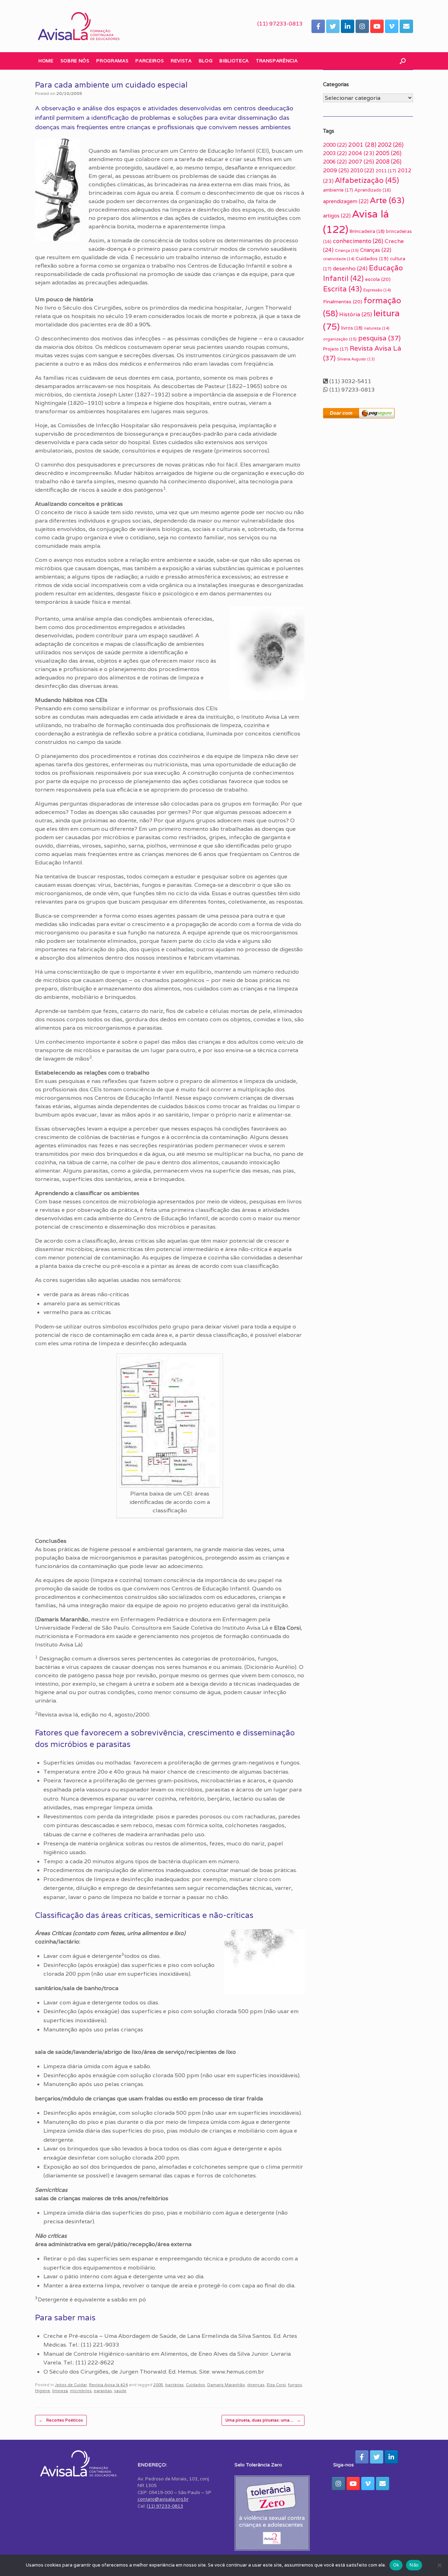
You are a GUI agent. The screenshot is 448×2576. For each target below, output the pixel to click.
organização (340, 339)
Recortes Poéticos (61, 2420)
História (356, 314)
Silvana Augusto (356, 359)
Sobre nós (75, 61)
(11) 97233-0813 (280, 24)
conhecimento (358, 241)
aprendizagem (346, 201)
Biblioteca (234, 61)
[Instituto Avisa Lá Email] (406, 26)
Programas (112, 61)
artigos (337, 216)
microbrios (81, 2391)
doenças (256, 2385)
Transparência (277, 61)
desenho (350, 268)
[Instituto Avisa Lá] (79, 26)
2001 (362, 145)
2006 (335, 162)
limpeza (60, 2391)
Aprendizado (373, 190)
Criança (347, 250)
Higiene (43, 2391)
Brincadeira (367, 231)
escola (378, 279)
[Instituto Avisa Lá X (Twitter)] (333, 26)
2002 (391, 145)
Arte (387, 200)
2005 (158, 2385)
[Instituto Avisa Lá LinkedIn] (348, 26)
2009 (336, 170)
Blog (206, 61)
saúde (120, 2391)
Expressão (377, 290)
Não (414, 2565)
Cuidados (195, 2385)
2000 (335, 145)
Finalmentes (343, 302)
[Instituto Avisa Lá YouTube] (377, 26)
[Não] (439, 2565)
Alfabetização (367, 180)
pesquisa (379, 338)
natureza (377, 328)
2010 (362, 170)
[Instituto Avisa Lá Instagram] (362, 26)
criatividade (339, 259)
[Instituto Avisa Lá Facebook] (318, 26)
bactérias (174, 2385)
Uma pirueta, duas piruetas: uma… (263, 2420)
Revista (181, 61)
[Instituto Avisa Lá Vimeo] (392, 26)
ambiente (338, 190)
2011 (386, 171)
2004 (361, 153)
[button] (403, 61)
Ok (396, 2565)
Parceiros (150, 61)
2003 (335, 153)
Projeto (336, 349)
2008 (388, 162)
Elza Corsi (276, 2385)
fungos (295, 2385)
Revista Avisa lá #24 (108, 2385)
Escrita (342, 289)
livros (352, 328)
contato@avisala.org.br (163, 2499)
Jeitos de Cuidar (71, 2385)
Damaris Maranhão (226, 2385)
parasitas (103, 2391)
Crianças (376, 250)
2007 (361, 162)
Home (46, 61)
